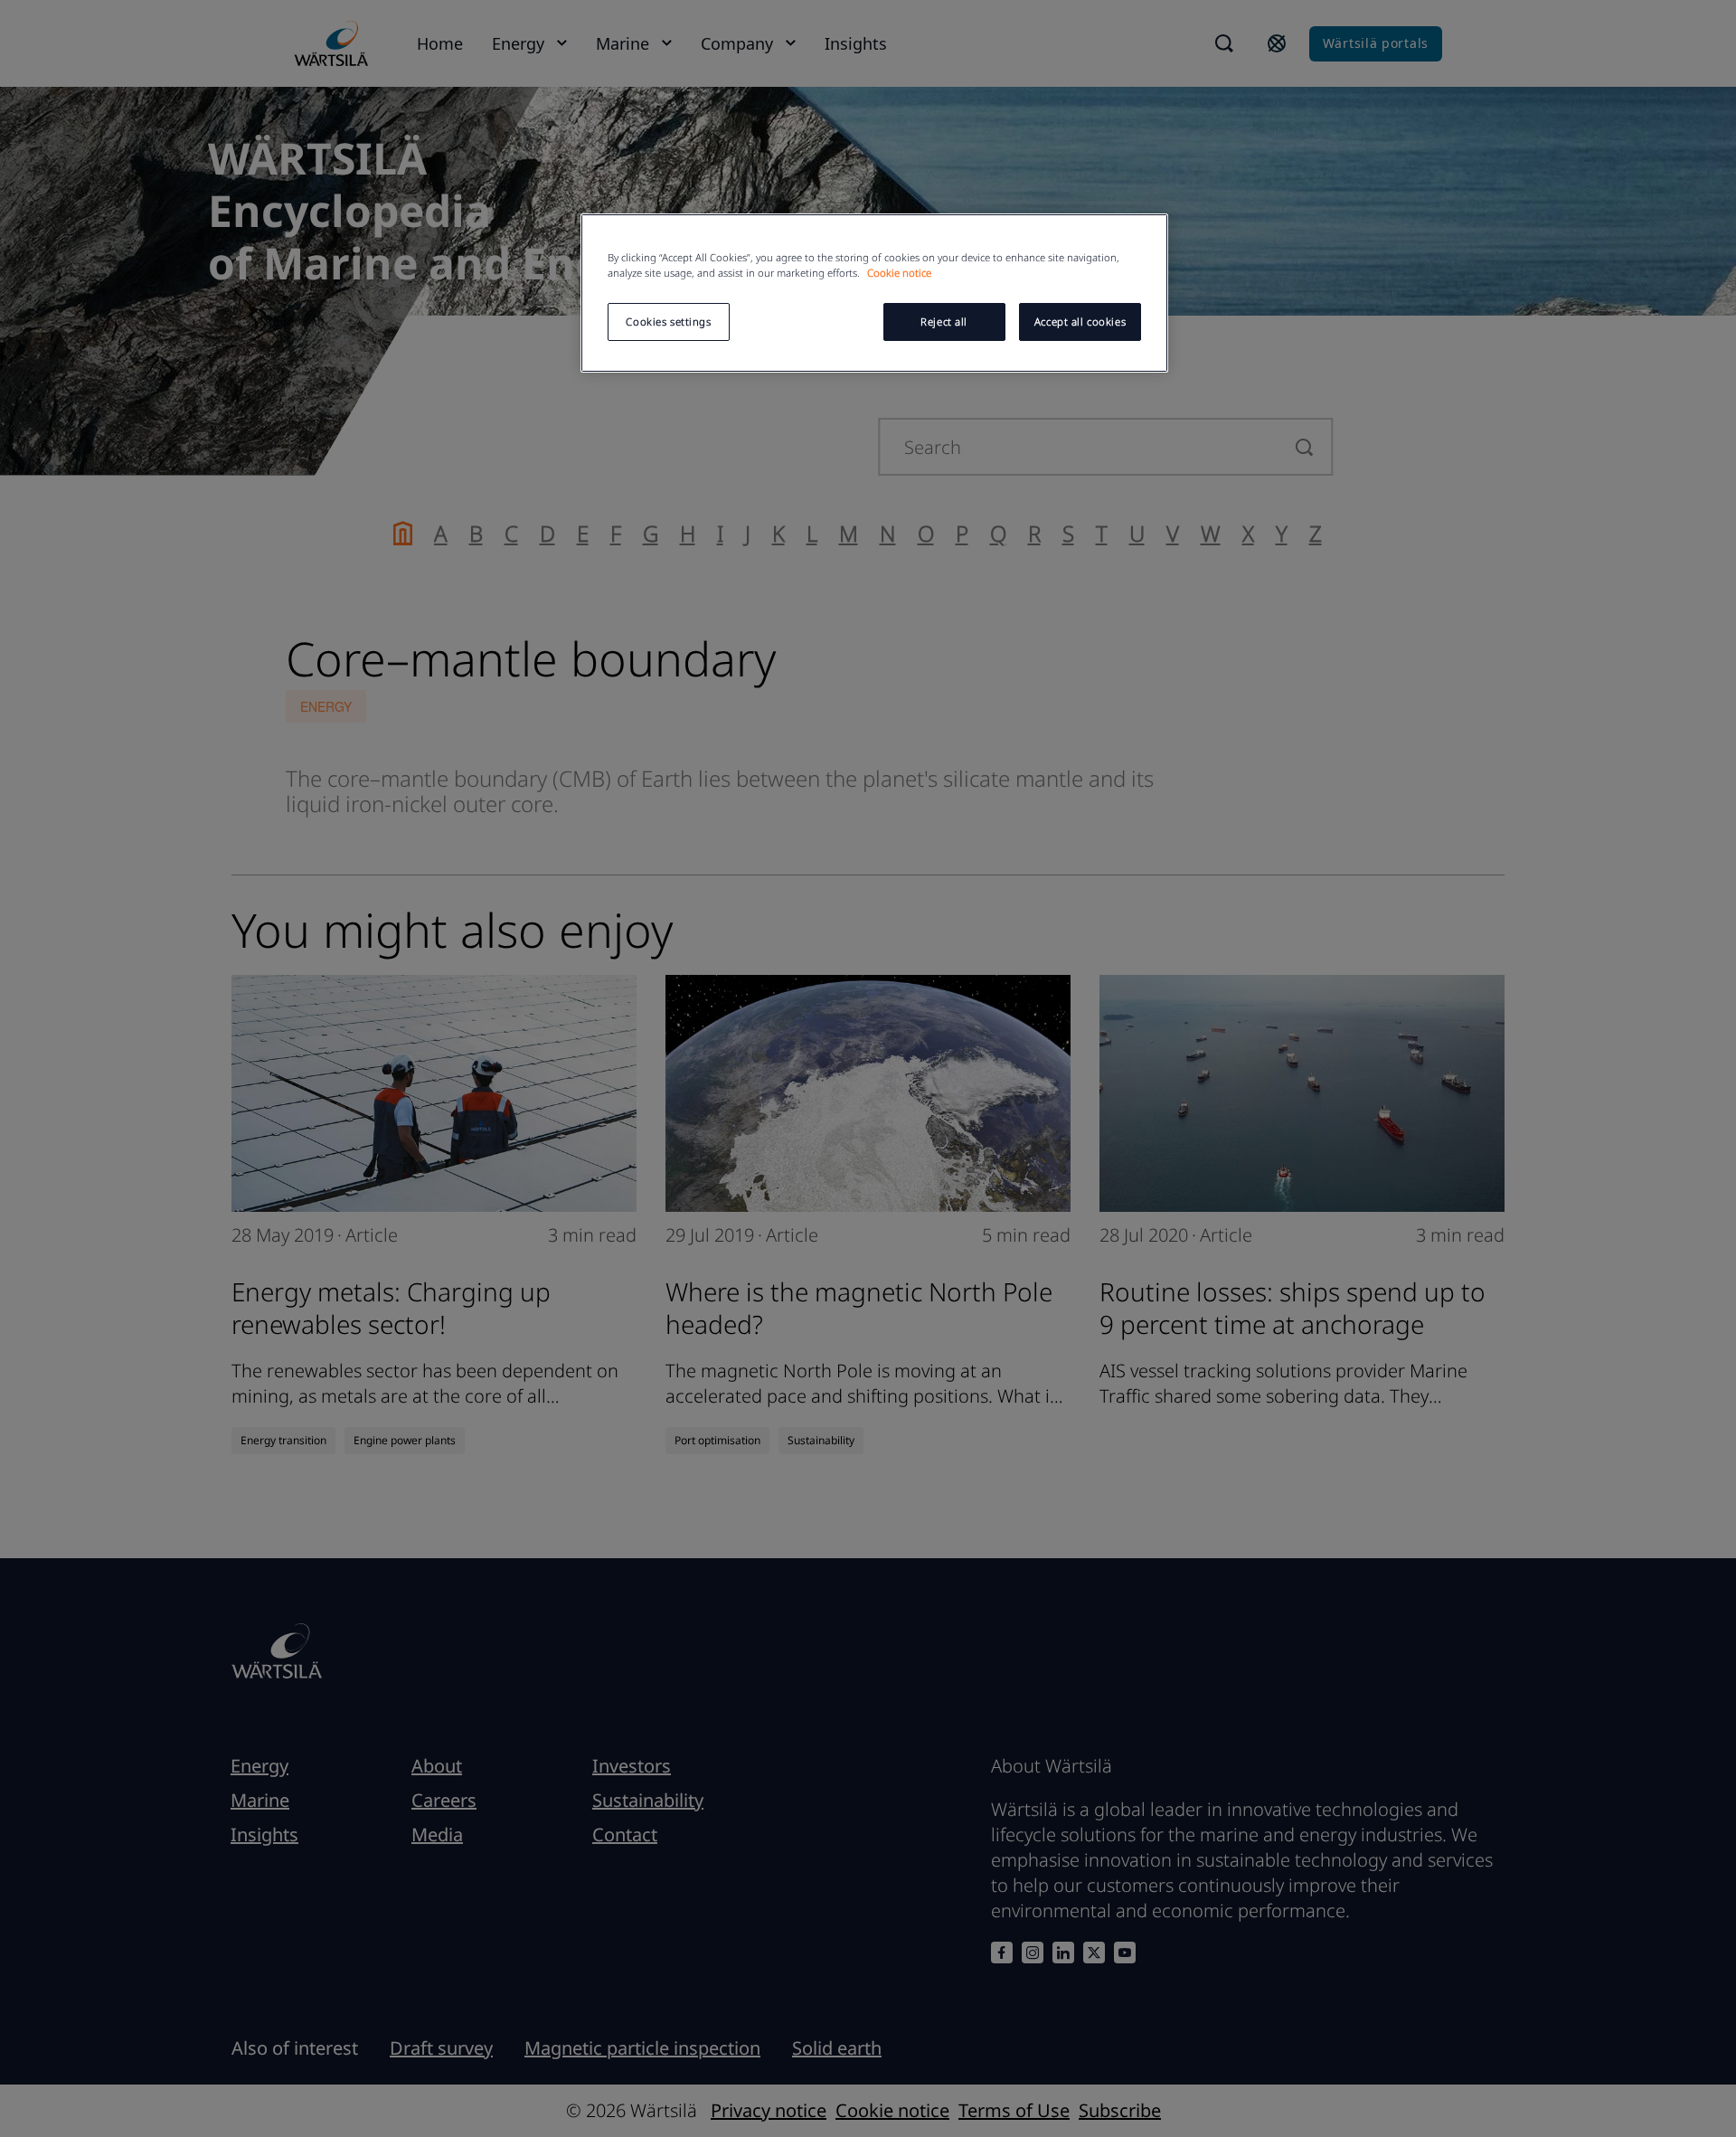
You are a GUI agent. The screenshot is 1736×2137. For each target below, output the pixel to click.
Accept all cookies (1080, 321)
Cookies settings (668, 321)
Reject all (944, 321)
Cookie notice (899, 273)
